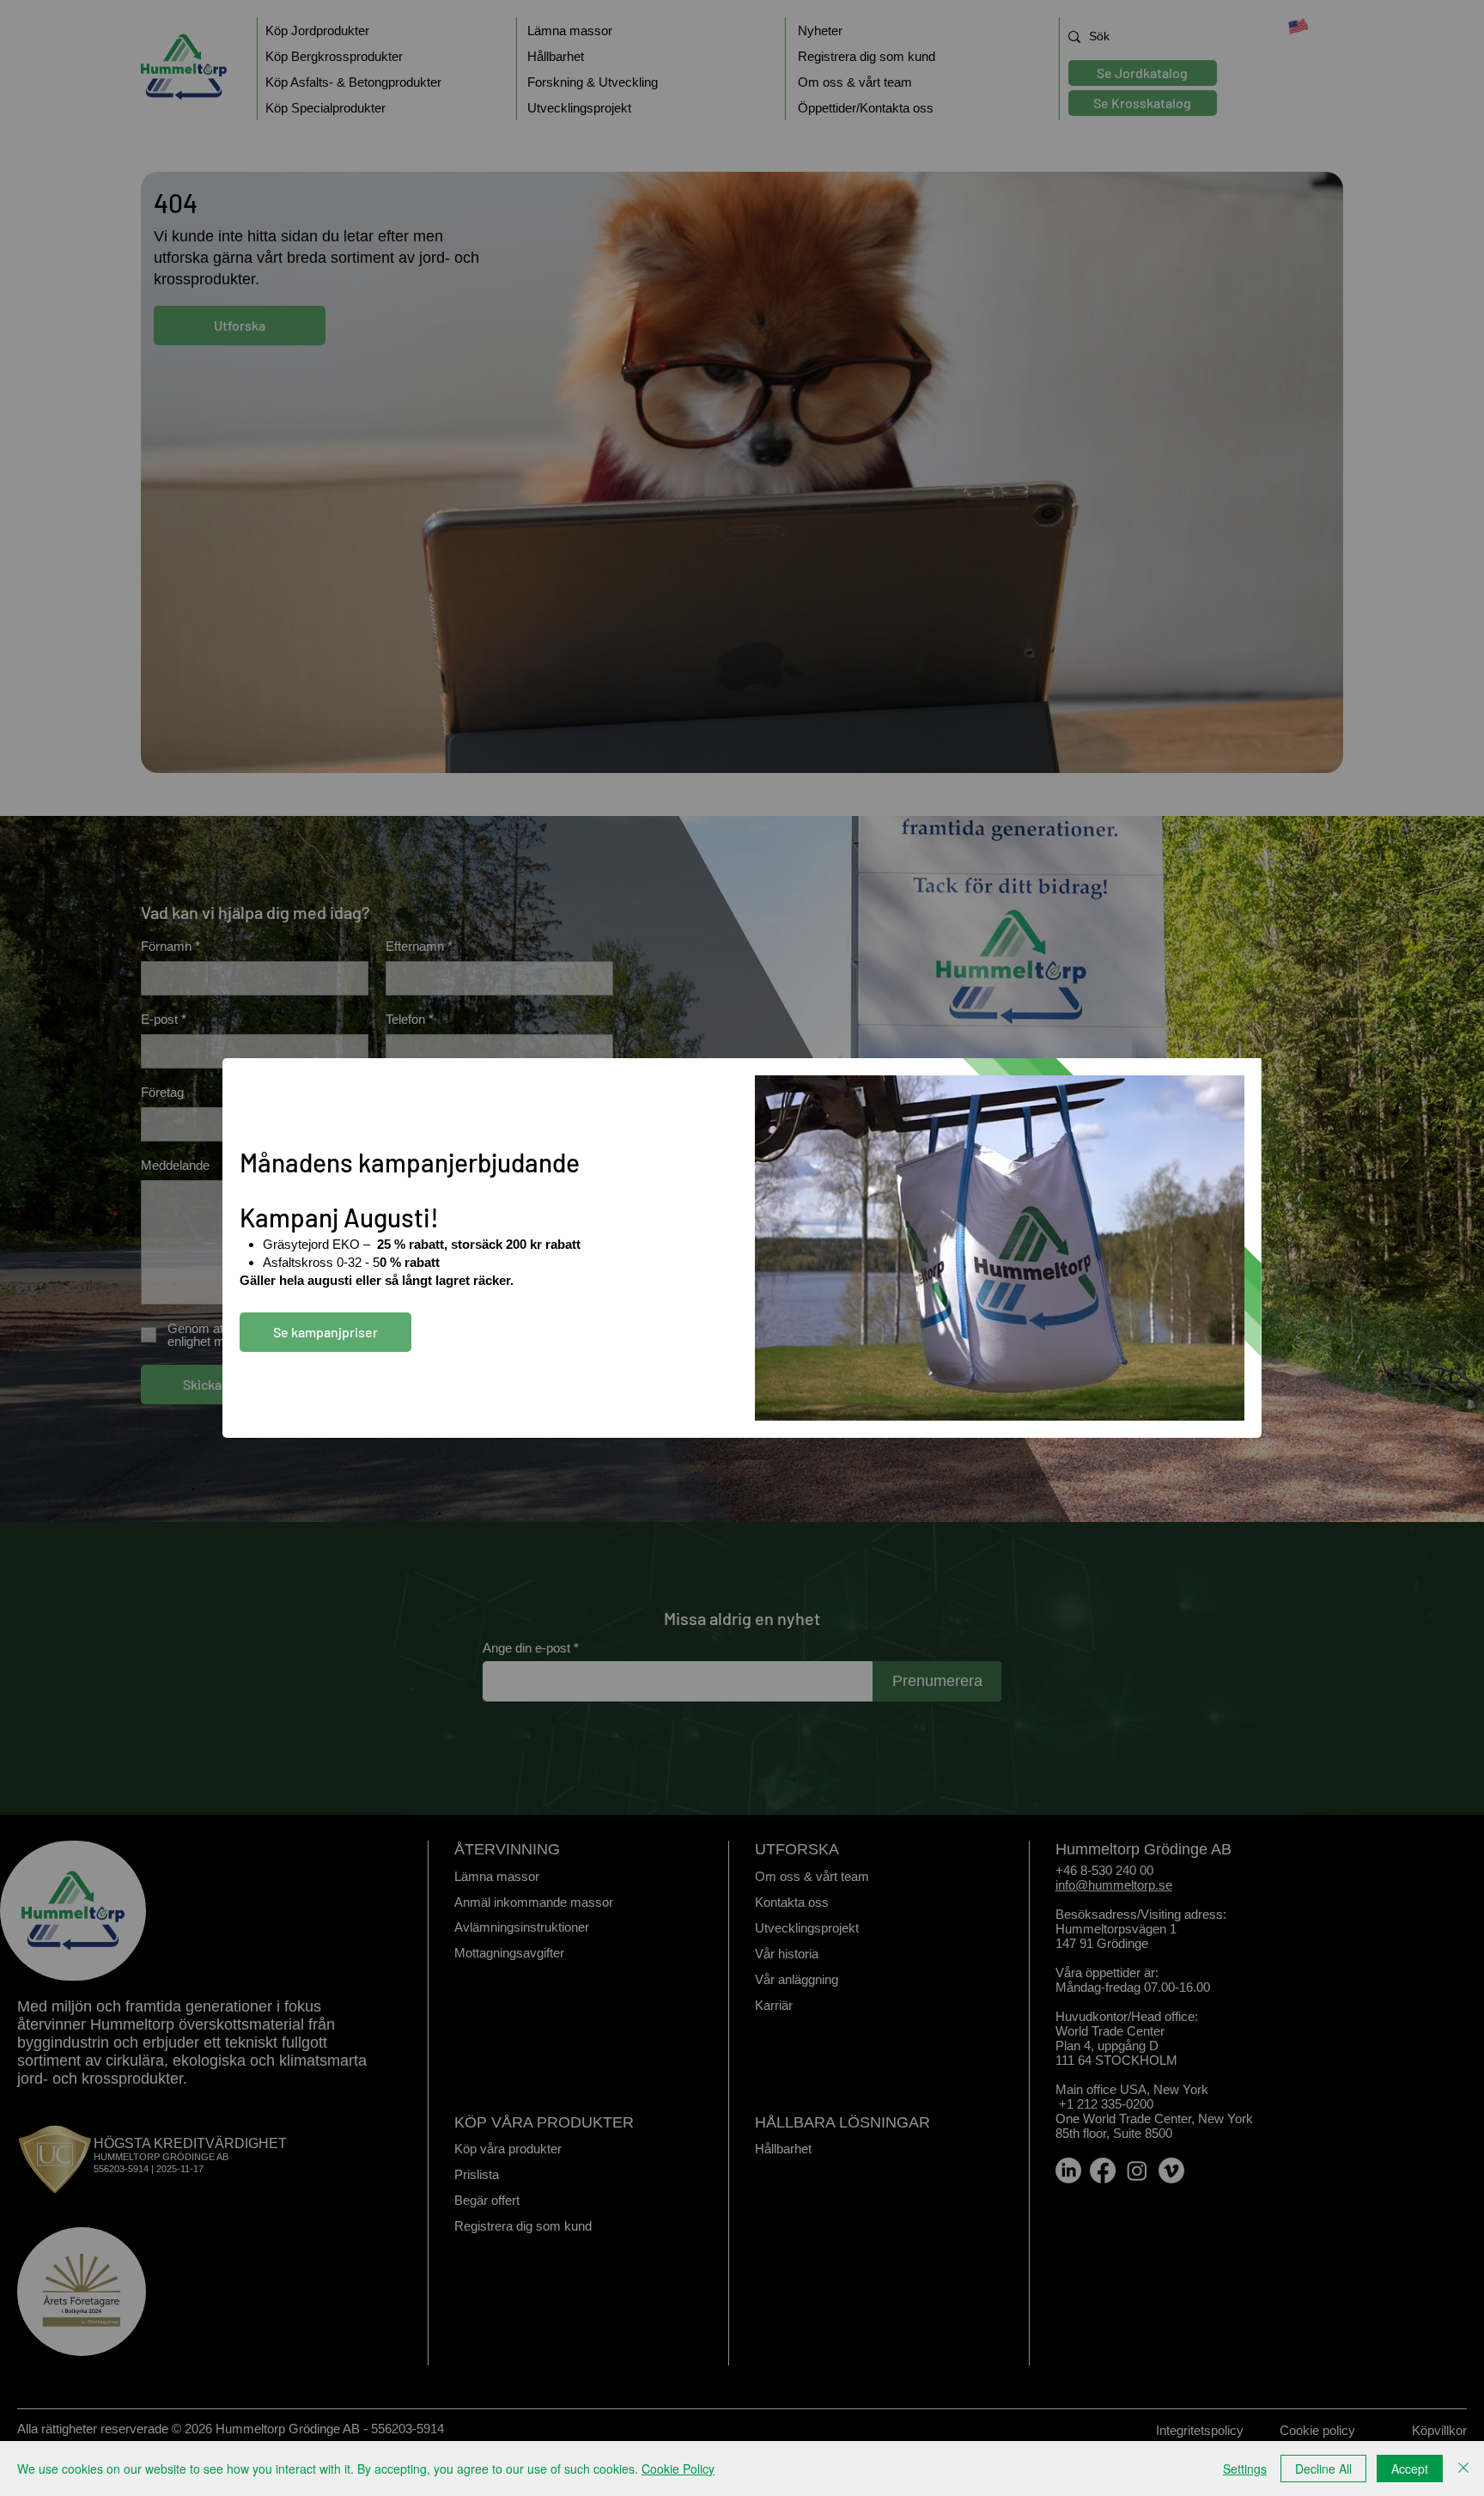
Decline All (1323, 2469)
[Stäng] (1463, 2469)
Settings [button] (1245, 2469)
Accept (1410, 2469)
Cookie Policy (678, 2469)
